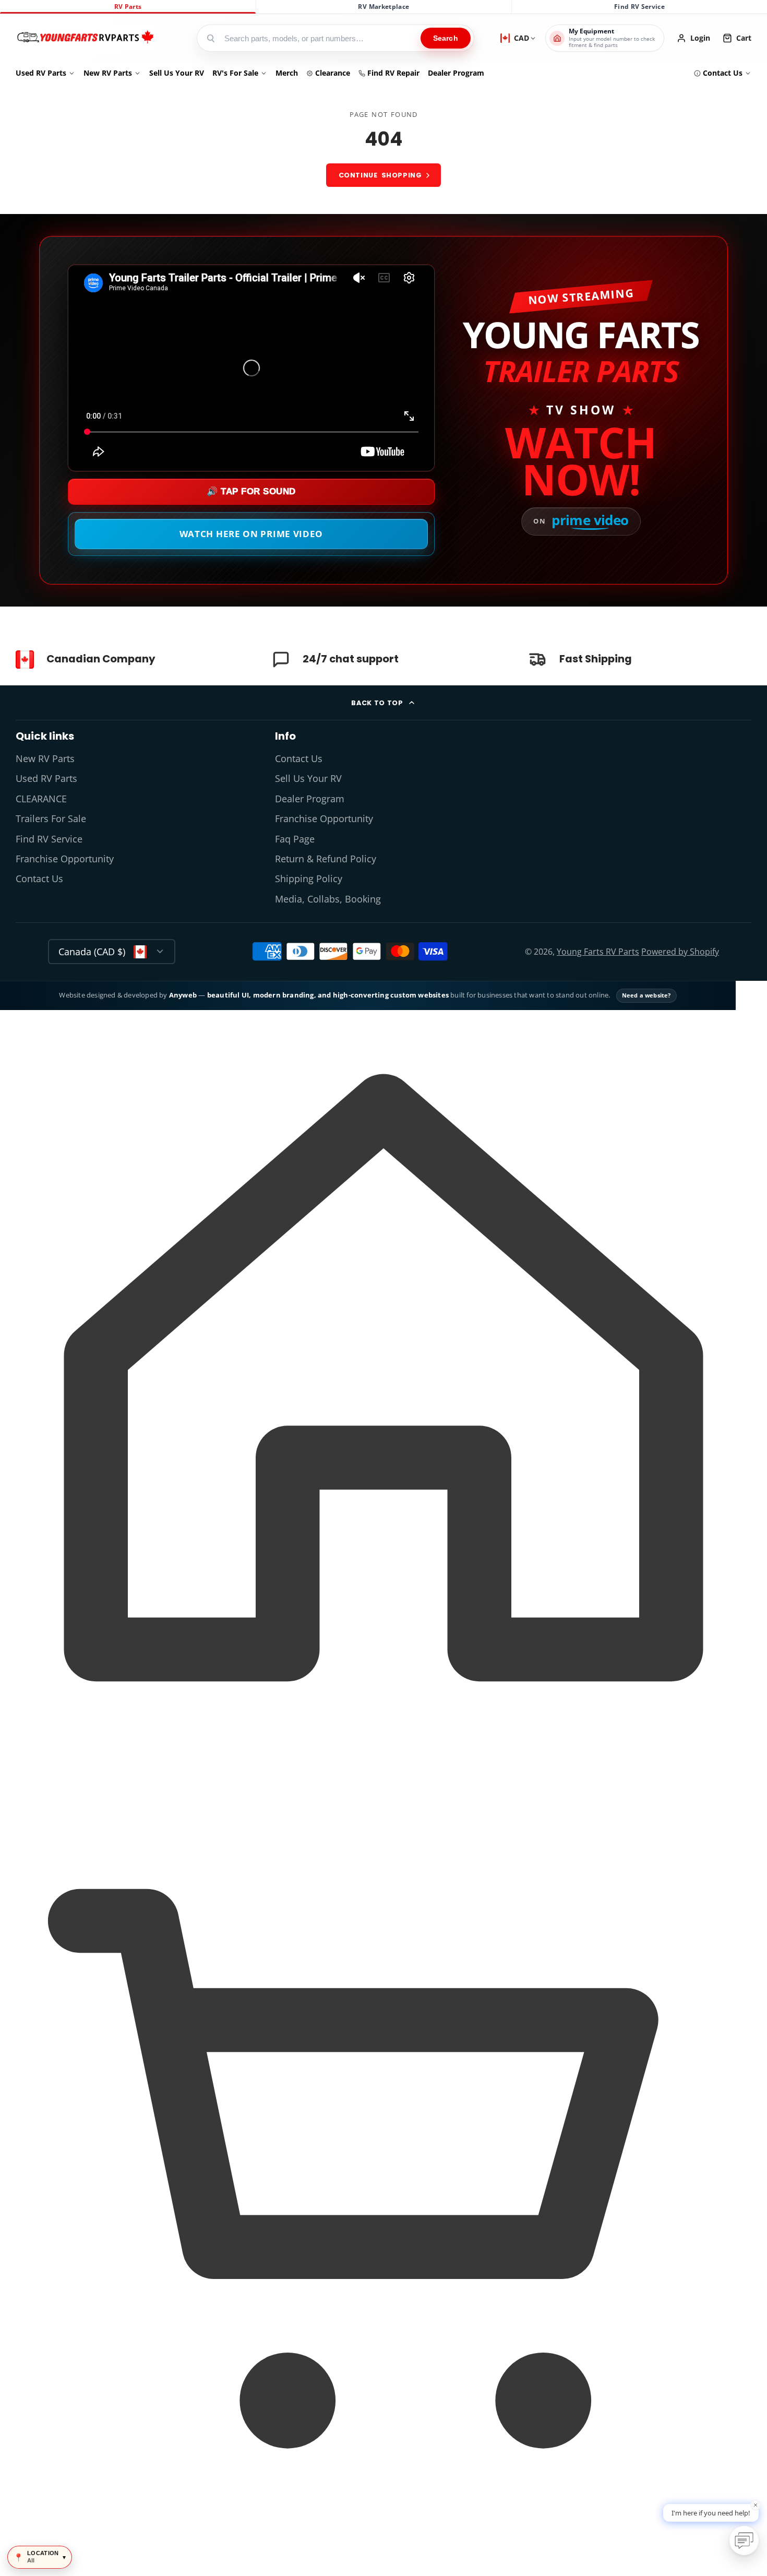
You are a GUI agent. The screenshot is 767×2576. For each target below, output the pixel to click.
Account (693, 38)
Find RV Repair (393, 73)
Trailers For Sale (51, 818)
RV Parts (128, 7)
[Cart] (383, 2557)
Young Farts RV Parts (598, 952)
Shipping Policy (309, 879)
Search (446, 38)
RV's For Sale (235, 73)
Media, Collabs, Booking (328, 899)
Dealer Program (456, 73)
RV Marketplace (383, 7)
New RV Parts (108, 73)
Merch (287, 73)
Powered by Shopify (680, 952)
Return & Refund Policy (326, 859)
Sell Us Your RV (177, 73)
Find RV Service (639, 7)
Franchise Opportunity (65, 859)
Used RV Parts (41, 73)
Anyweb (184, 995)
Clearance (333, 73)
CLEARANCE (41, 799)
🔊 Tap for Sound (251, 491)
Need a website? (646, 995)
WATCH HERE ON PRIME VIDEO (251, 534)
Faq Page (295, 839)
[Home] (85, 38)
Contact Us (723, 73)
